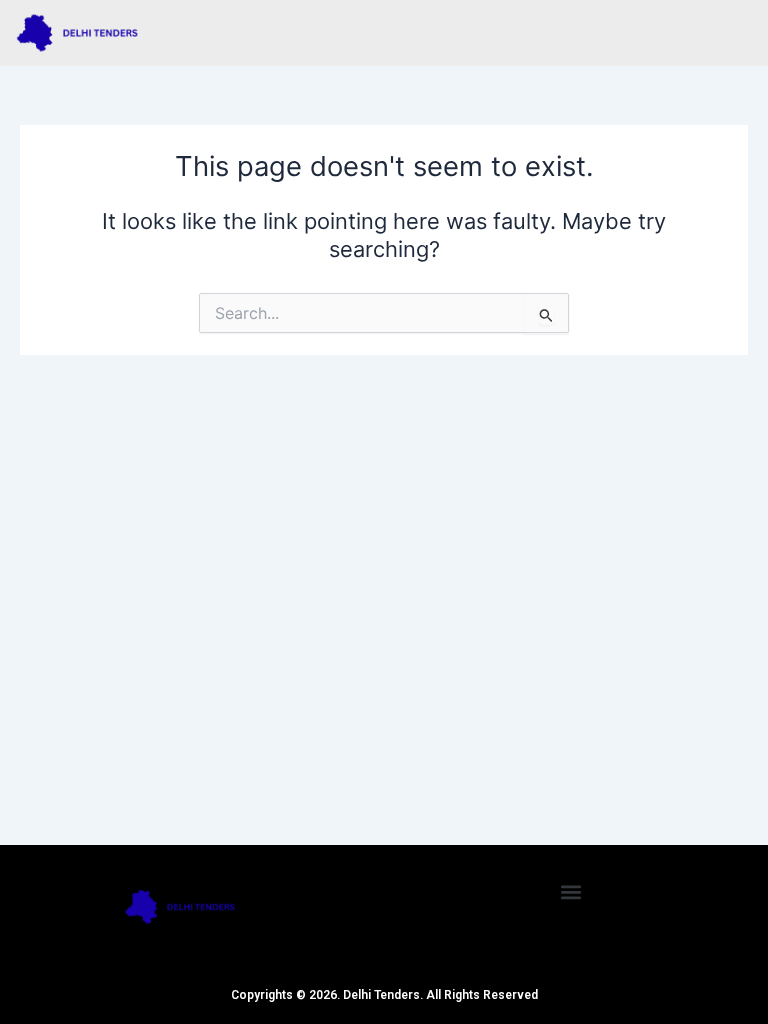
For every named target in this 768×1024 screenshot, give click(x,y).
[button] (571, 891)
